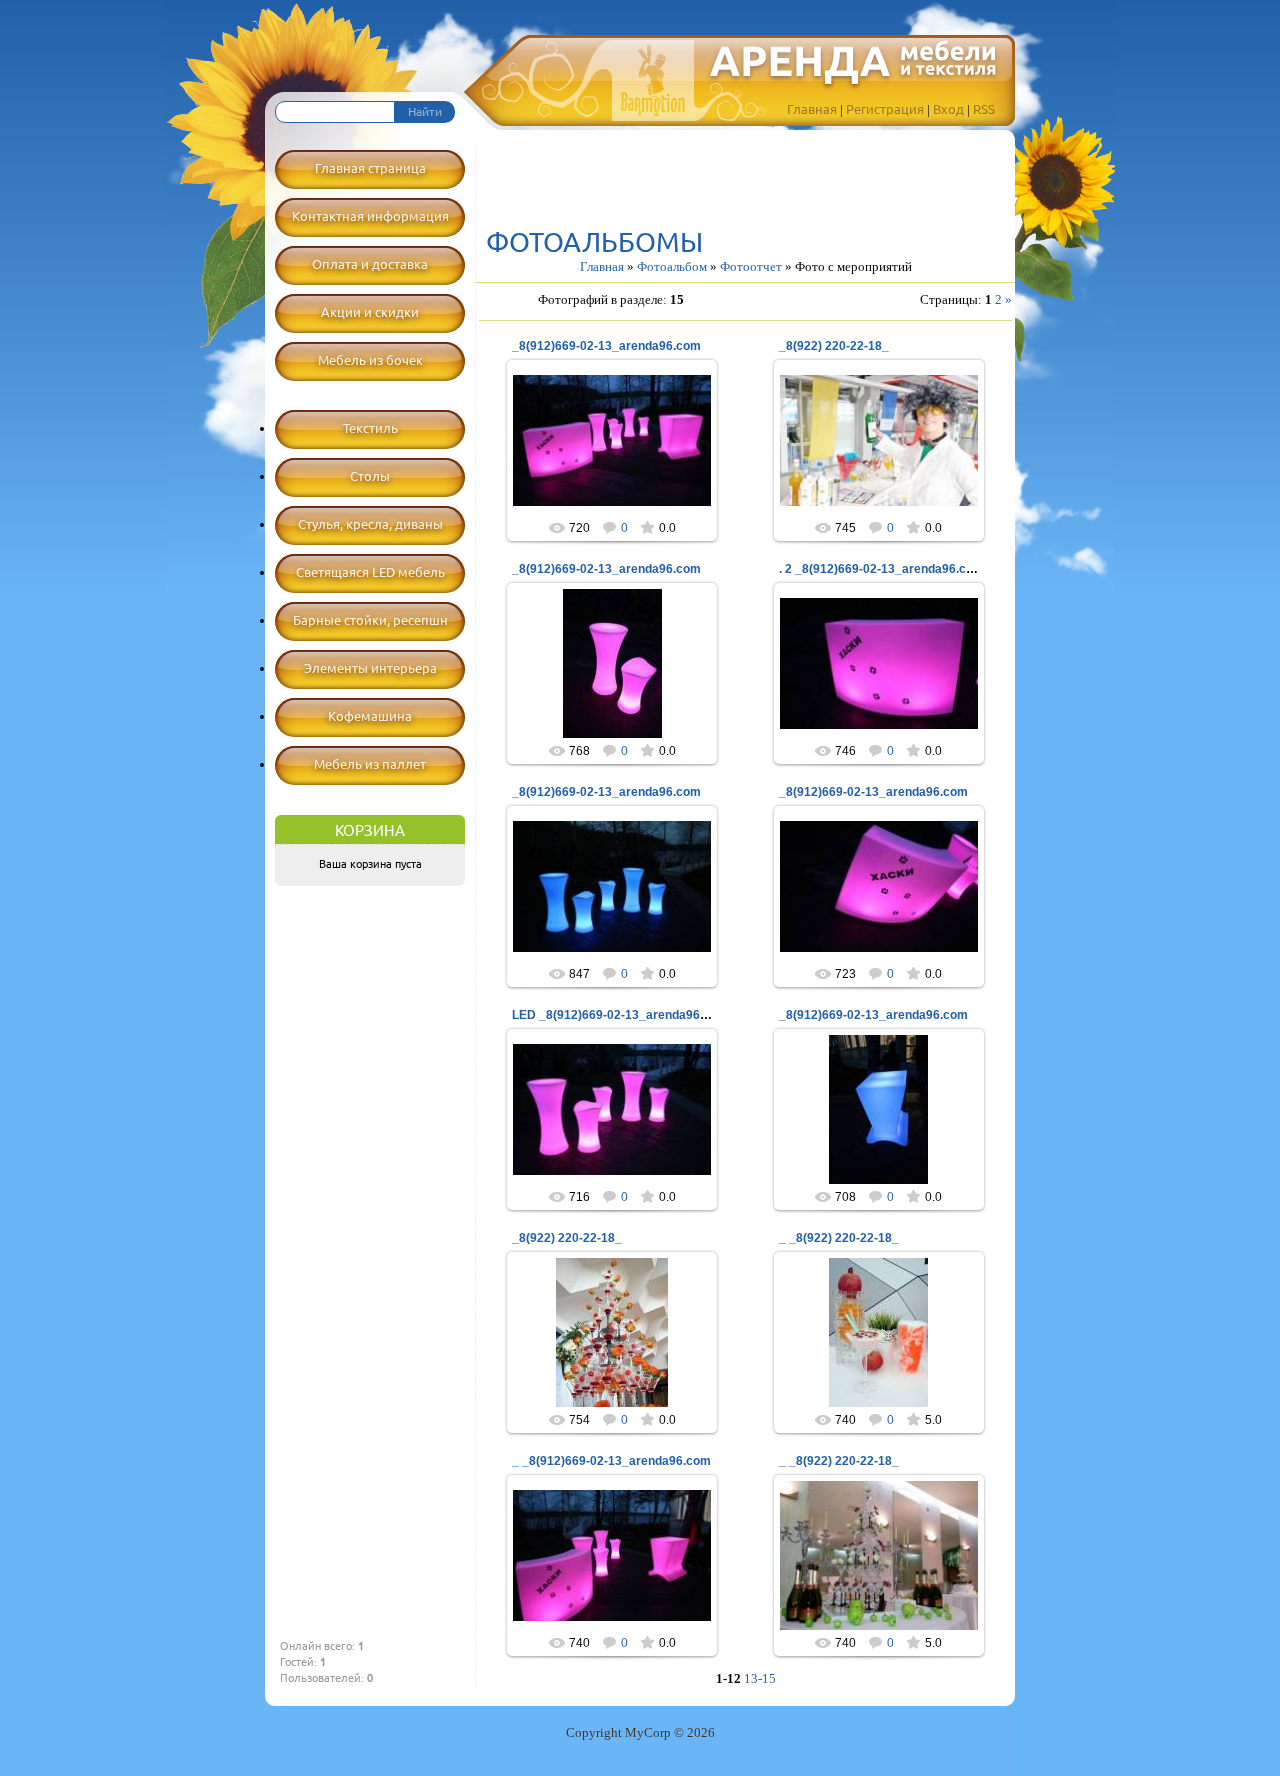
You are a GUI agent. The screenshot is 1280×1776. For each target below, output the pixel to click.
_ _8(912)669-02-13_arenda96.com (611, 1461)
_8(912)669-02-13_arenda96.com (606, 346)
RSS (984, 108)
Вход (948, 108)
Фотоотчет (751, 266)
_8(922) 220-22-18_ (834, 346)
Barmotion (621, 457)
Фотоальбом (672, 266)
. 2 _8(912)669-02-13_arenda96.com (881, 569)
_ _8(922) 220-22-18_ (839, 1238)
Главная (812, 108)
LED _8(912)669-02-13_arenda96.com (620, 1015)
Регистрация (885, 108)
